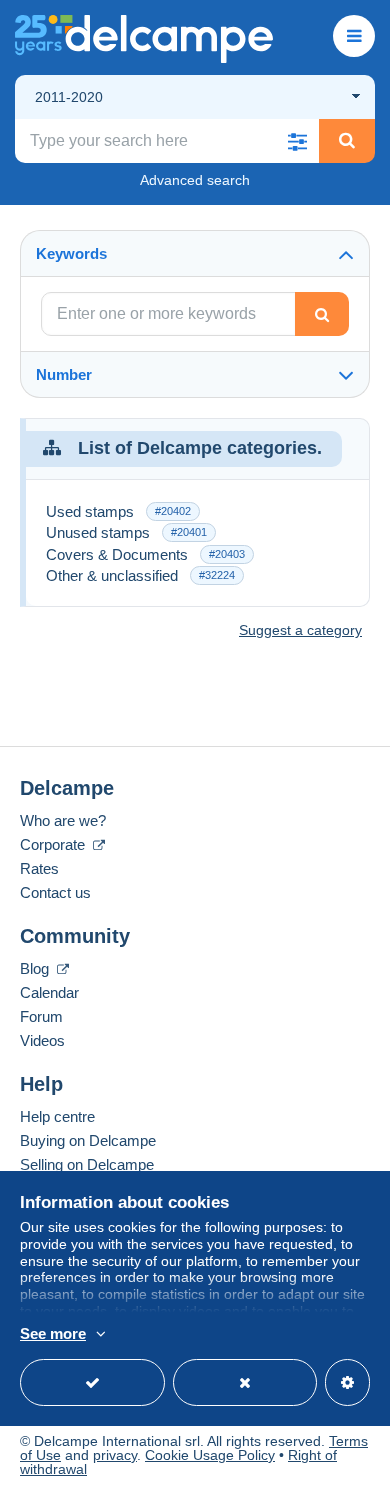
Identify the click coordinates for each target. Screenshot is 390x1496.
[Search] (347, 141)
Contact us (55, 892)
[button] (297, 141)
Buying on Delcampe (88, 1140)
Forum (41, 1016)
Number (64, 374)
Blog (36, 968)
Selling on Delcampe (87, 1164)
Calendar (49, 992)
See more (53, 1333)
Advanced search (195, 180)
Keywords (71, 253)
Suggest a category (300, 630)
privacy (115, 1455)
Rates (39, 868)
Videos (42, 1040)
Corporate (54, 844)
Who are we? (63, 820)
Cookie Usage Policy (210, 1455)
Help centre (57, 1116)
